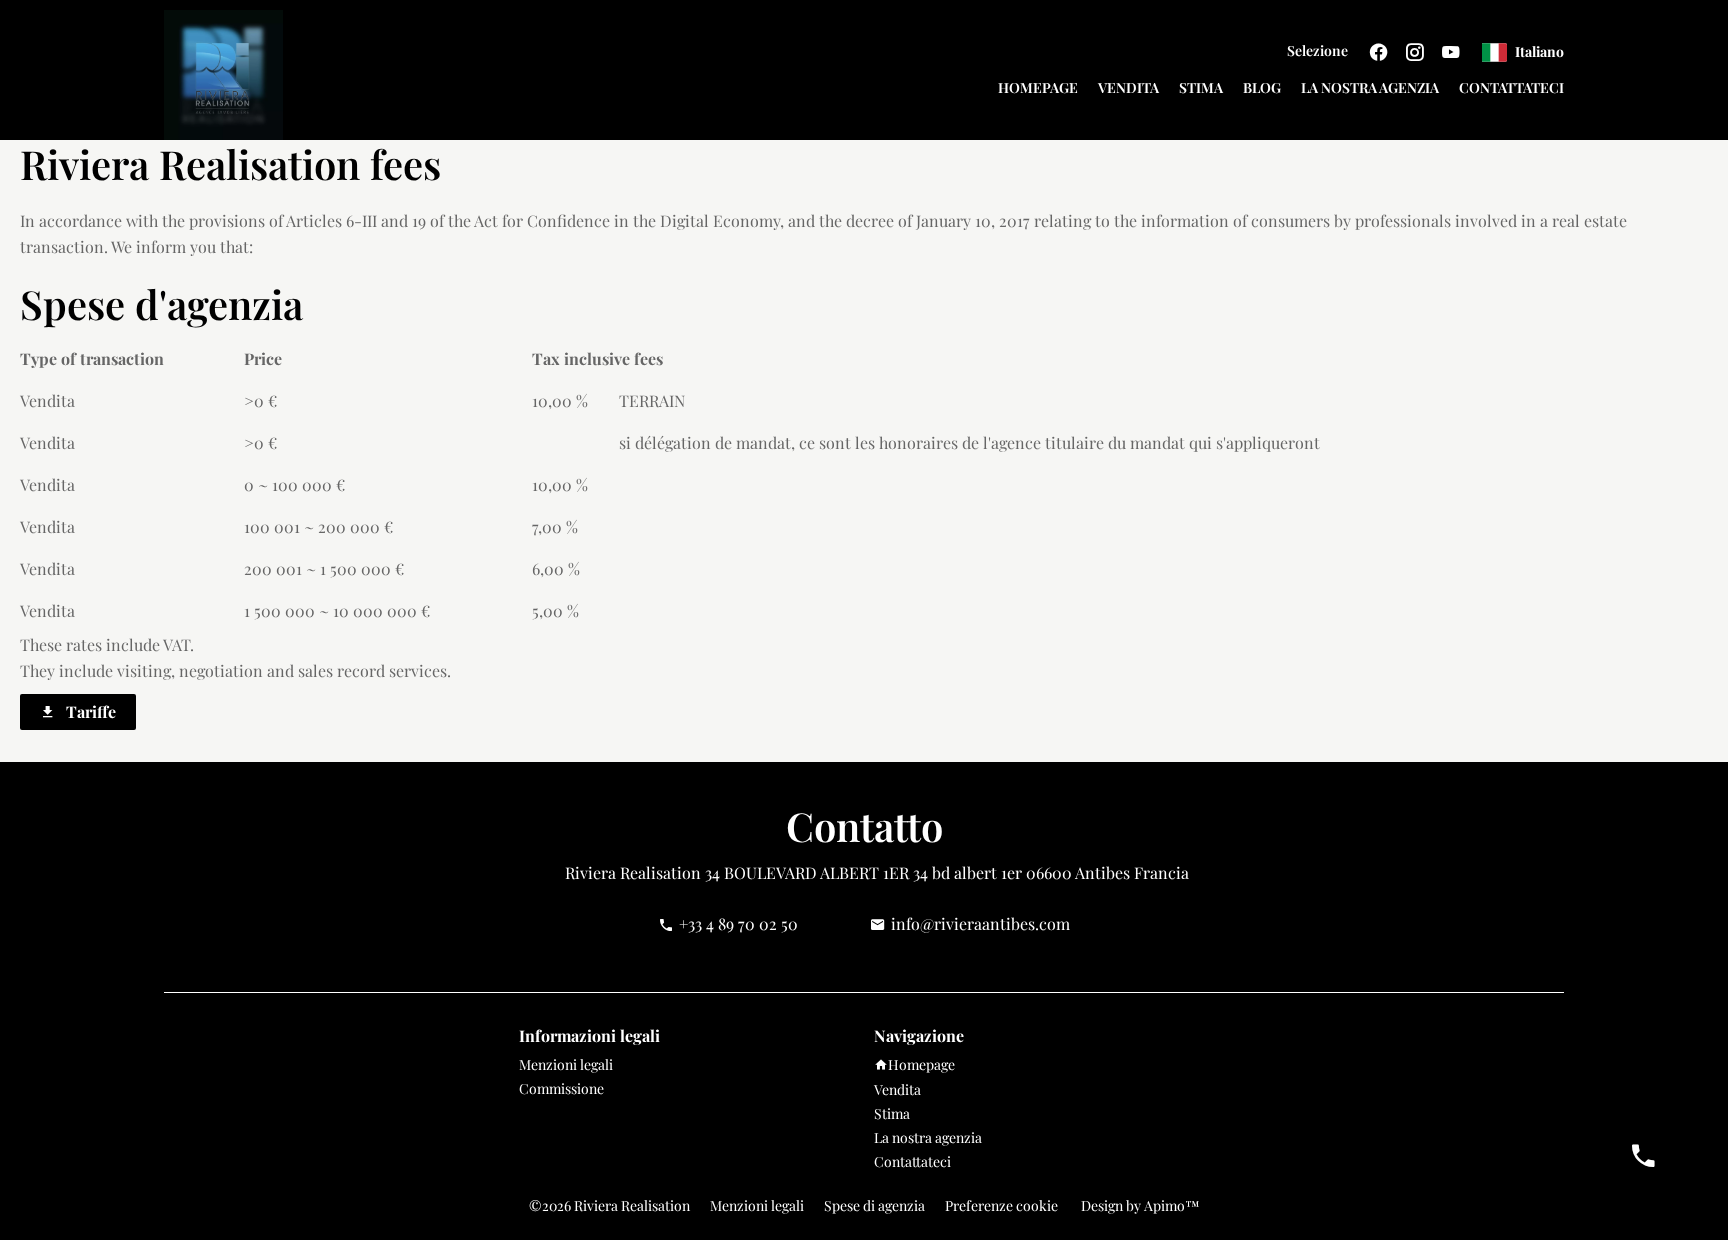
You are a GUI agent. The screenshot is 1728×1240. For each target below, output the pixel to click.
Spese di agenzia (874, 1205)
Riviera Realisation (633, 872)
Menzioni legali (757, 1205)
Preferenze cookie (1001, 1205)
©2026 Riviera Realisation (609, 1205)
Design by (1139, 1205)
